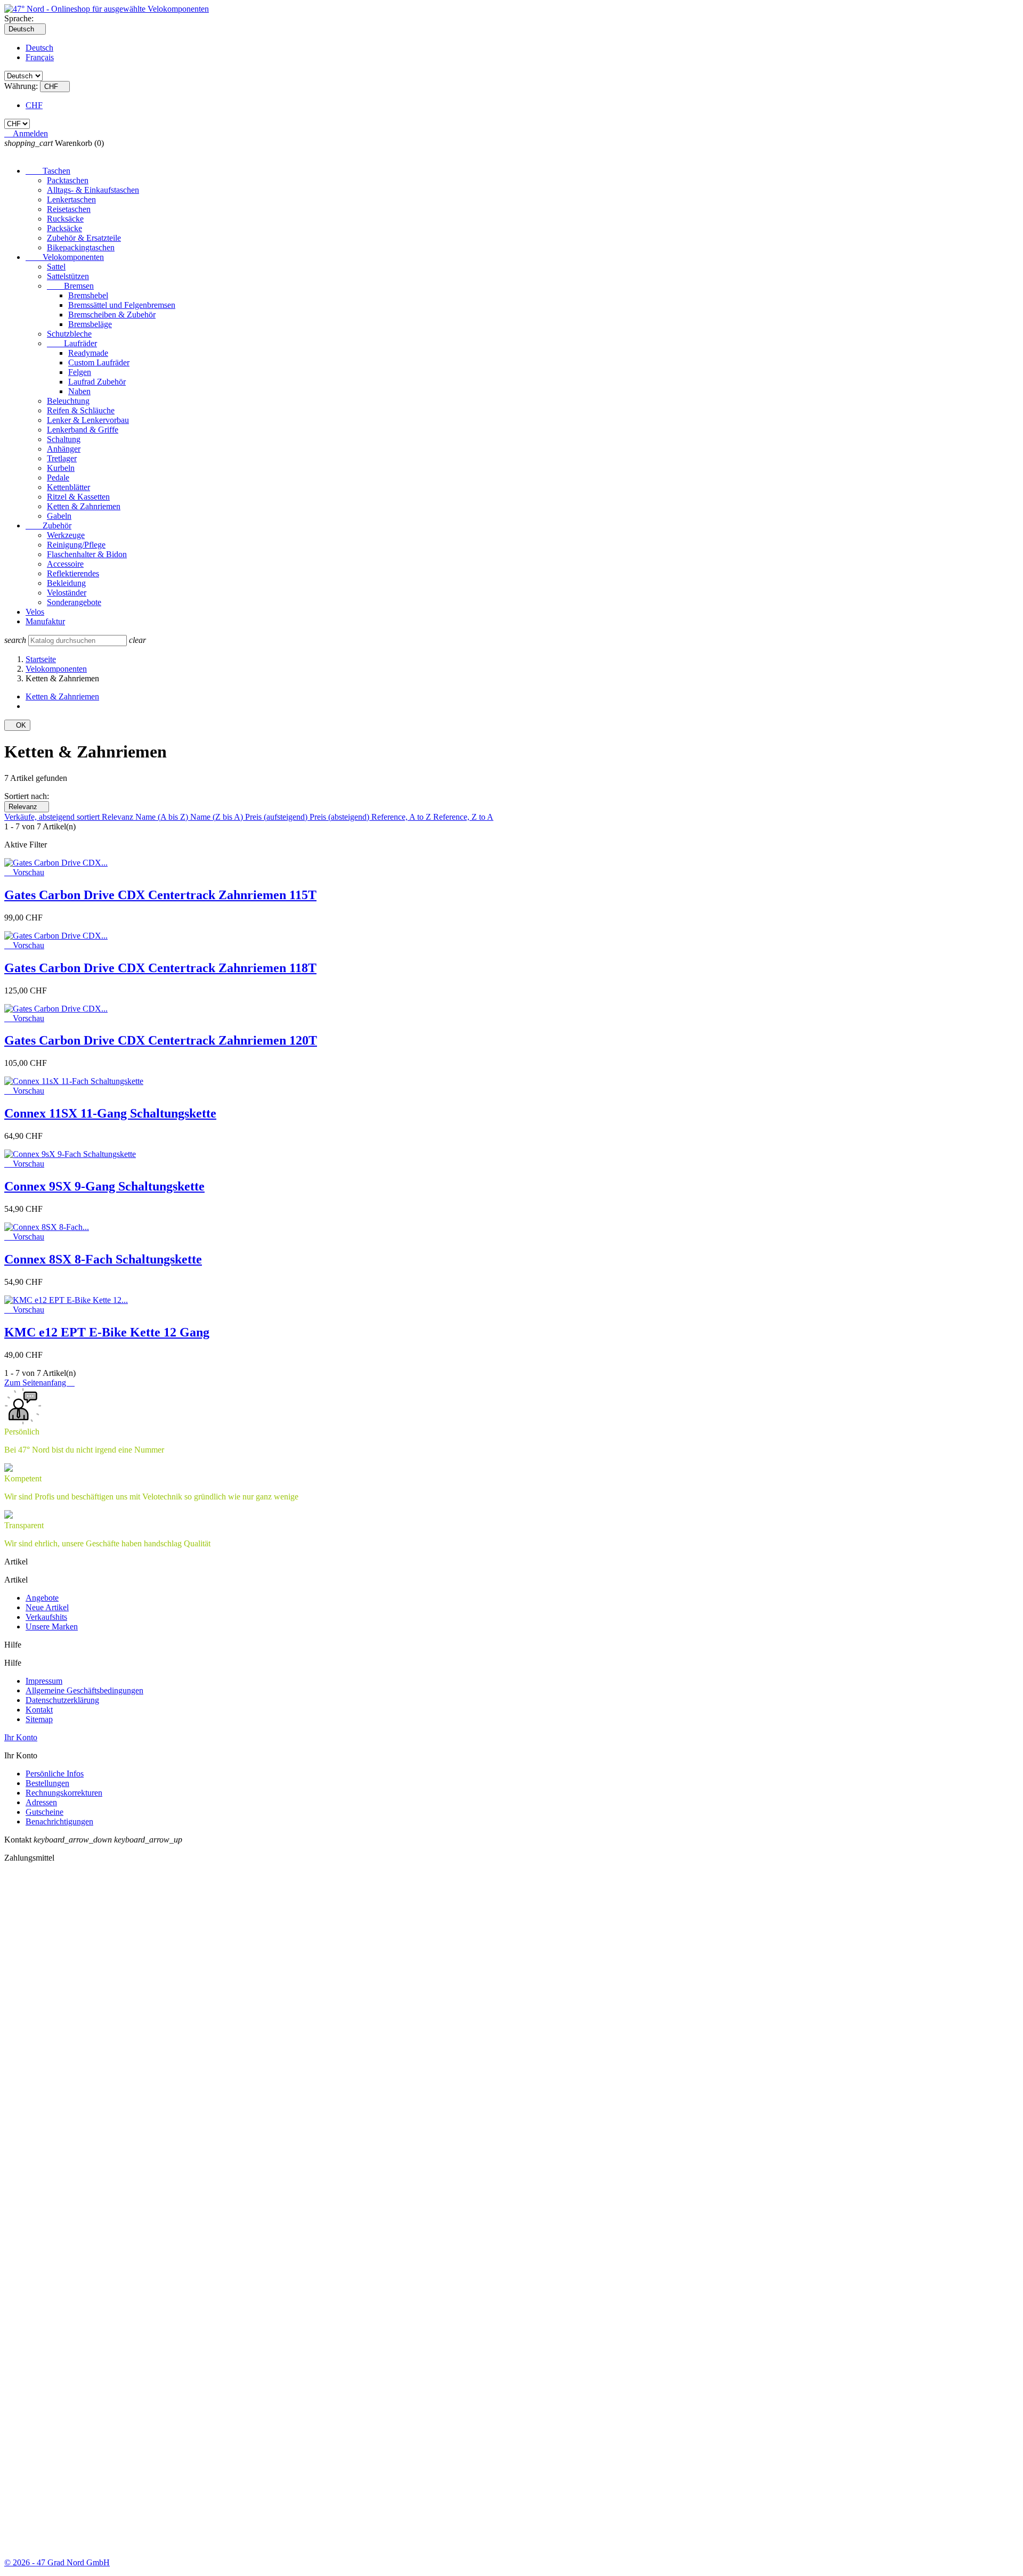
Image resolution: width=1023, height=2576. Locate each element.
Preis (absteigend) (340, 817)
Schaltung (64, 439)
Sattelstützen (68, 276)
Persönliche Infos (55, 1774)
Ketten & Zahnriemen (84, 506)
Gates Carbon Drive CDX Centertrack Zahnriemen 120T (161, 1040)
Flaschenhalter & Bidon (87, 554)
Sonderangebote (74, 602)
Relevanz (27, 807)
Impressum (44, 1681)
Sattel (56, 267)
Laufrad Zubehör (97, 382)
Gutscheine (44, 1812)
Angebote (42, 1598)
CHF (34, 105)
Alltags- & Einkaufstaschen (93, 190)
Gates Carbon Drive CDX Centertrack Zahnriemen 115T (160, 895)
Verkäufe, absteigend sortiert (53, 817)
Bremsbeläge (90, 324)
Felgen (80, 372)
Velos (35, 612)
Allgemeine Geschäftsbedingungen (84, 1690)
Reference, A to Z (402, 817)
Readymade (88, 353)
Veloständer (67, 593)
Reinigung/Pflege (76, 545)
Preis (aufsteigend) (277, 817)
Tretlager (62, 458)
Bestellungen (47, 1783)
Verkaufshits (46, 1617)
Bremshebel (88, 295)
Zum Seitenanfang (39, 1383)
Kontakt (39, 1710)
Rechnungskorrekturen (64, 1793)
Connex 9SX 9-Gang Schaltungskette (104, 1186)
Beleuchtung (68, 401)
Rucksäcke (65, 219)
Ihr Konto (21, 1737)
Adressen (41, 1802)
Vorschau (24, 872)
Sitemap (39, 1719)
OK (17, 725)
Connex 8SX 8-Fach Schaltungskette (103, 1259)
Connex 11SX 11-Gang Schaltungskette (110, 1113)
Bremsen (70, 286)
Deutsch (39, 48)
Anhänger (64, 449)
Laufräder (72, 343)
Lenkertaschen (71, 199)
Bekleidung (66, 583)
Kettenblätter (68, 487)
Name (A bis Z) (163, 817)
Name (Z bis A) (218, 817)
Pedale (58, 478)
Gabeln (59, 516)
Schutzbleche (69, 334)
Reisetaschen (69, 209)
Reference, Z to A (463, 817)
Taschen (48, 171)
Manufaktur (45, 621)
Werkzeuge (66, 535)
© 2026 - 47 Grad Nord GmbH (57, 2562)
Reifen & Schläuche (81, 410)
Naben (79, 391)
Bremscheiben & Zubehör (112, 315)
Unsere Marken (52, 1627)
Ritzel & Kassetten (78, 497)
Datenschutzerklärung (62, 1700)
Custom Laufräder (99, 362)
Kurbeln (61, 468)
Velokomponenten (65, 257)
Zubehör (48, 525)
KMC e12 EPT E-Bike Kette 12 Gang (107, 1332)
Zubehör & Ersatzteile (84, 238)
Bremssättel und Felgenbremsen (122, 305)
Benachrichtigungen (59, 1821)
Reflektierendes (73, 573)
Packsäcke (64, 228)
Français (40, 57)
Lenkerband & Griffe (83, 430)
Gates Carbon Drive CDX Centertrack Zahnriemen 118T (160, 968)
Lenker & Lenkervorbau (88, 420)
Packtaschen (68, 180)
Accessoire (65, 564)
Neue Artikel (47, 1607)
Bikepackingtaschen (81, 247)
